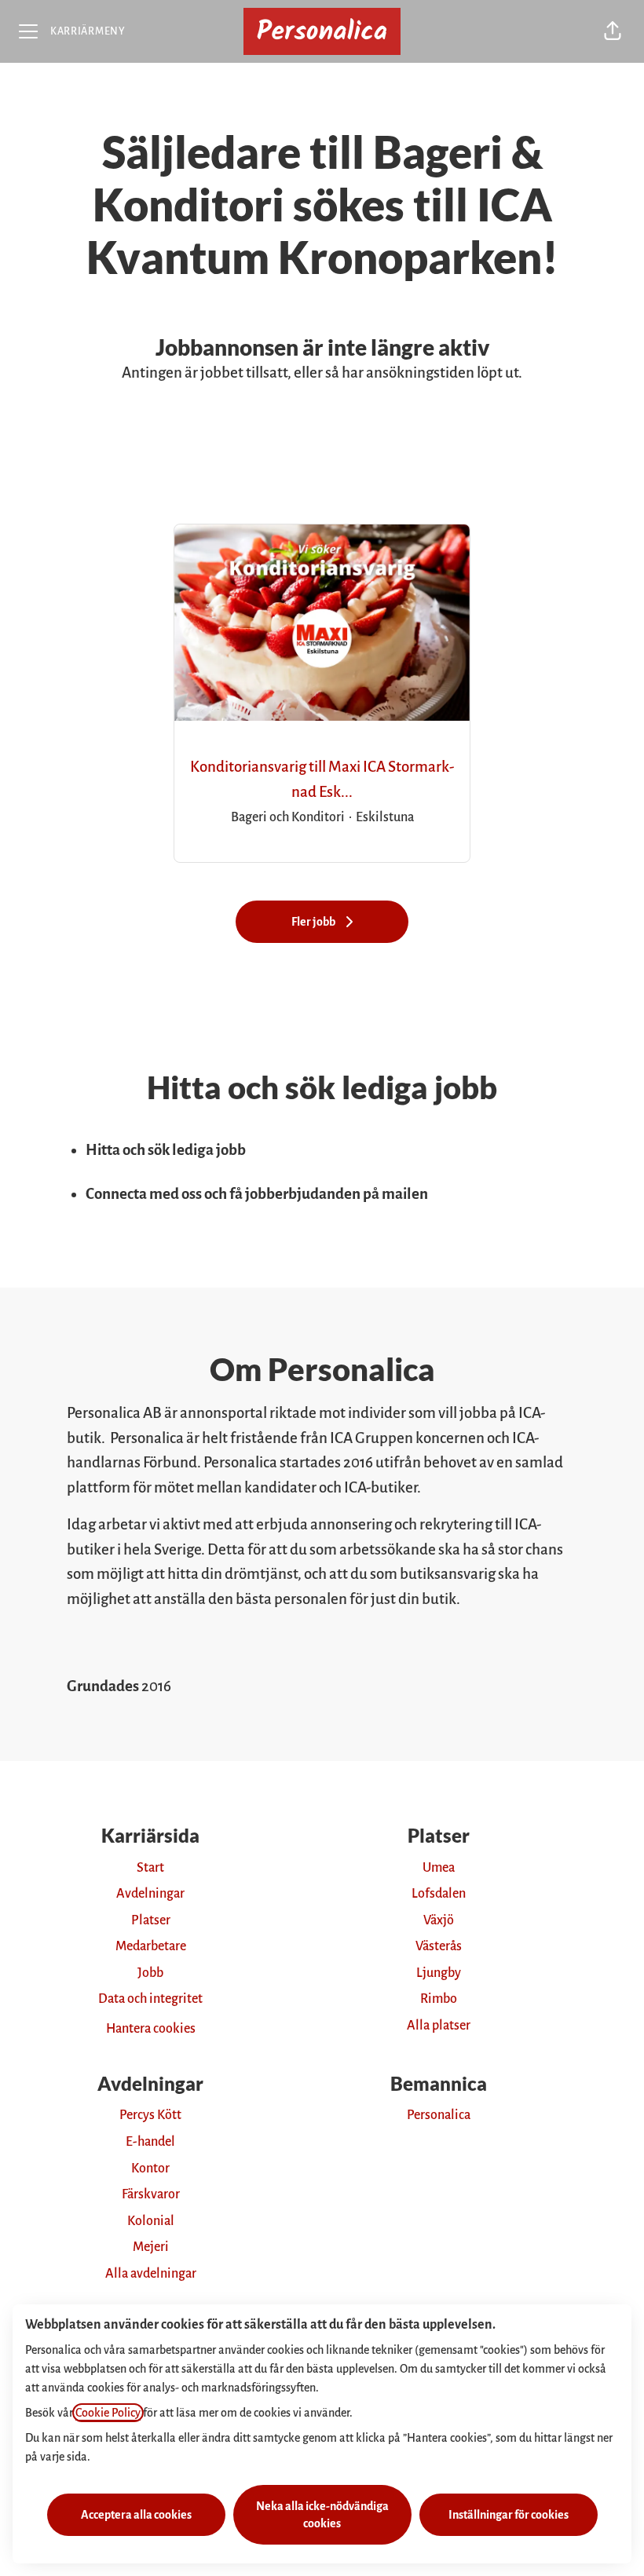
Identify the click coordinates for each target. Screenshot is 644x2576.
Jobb (150, 1973)
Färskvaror (151, 2194)
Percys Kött (150, 2115)
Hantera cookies (151, 2029)
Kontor (150, 2169)
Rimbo (439, 1999)
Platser (151, 1920)
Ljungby (439, 1973)
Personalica (439, 2115)
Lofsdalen (439, 1894)
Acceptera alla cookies (136, 2515)
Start (150, 1868)
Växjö (439, 1920)
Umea (439, 1868)
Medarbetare (151, 1946)
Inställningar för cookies (509, 2515)
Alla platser (439, 2026)
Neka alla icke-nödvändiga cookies (322, 2515)
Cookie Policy (108, 2413)
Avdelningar (150, 1894)
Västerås (439, 1946)
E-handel (150, 2142)
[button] (613, 31)
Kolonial (151, 2221)
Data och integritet (150, 1999)
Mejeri (151, 2247)
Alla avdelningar (151, 2274)
